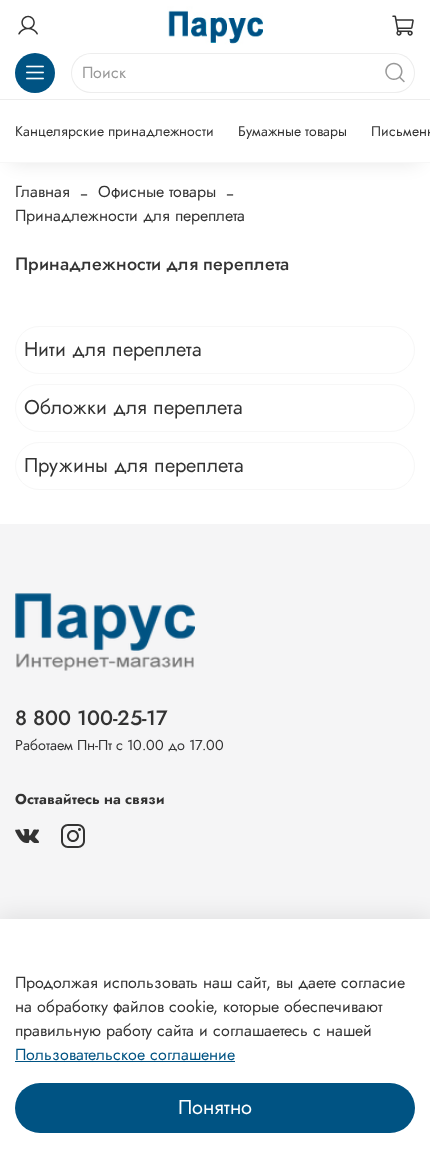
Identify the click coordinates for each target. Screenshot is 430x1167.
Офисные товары (157, 191)
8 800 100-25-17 (91, 718)
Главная (42, 191)
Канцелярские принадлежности (114, 131)
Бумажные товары (292, 131)
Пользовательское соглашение (125, 1054)
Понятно (215, 1107)
